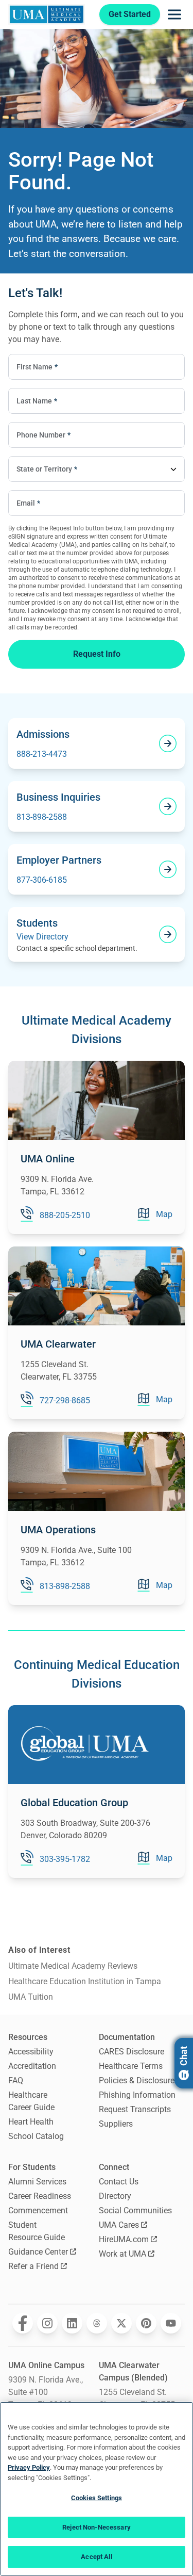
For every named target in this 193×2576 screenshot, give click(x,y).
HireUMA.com (124, 2239)
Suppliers (116, 2124)
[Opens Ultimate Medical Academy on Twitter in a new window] (121, 2323)
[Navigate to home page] (47, 14)
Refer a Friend (33, 2266)
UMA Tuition (31, 1997)
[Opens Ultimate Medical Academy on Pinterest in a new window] (146, 2323)
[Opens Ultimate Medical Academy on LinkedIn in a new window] (72, 2323)
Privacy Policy (29, 2467)
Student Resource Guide (37, 2231)
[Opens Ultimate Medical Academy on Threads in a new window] (97, 2323)
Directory (115, 2196)
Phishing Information (137, 2095)
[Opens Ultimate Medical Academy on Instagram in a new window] (47, 2323)
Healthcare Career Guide (31, 2101)
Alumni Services (37, 2182)
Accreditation (32, 2066)
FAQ (16, 2080)
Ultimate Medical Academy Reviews (73, 1966)
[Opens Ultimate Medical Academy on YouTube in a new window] (171, 2323)
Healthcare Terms (131, 2066)
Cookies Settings (97, 2498)
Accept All (96, 2557)
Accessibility (31, 2052)
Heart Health (31, 2122)
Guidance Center (38, 2252)
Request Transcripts (135, 2109)
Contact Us (119, 2182)
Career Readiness (40, 2196)
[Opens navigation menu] (174, 14)
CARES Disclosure (131, 2052)
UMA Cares (119, 2225)
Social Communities (135, 2210)
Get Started (130, 14)
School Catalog (36, 2136)
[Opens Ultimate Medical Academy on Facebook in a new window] (23, 2323)
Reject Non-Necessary (97, 2527)
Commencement (38, 2210)
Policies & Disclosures (139, 2080)
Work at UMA (122, 2254)
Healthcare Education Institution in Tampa (85, 1981)
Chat (183, 2056)
